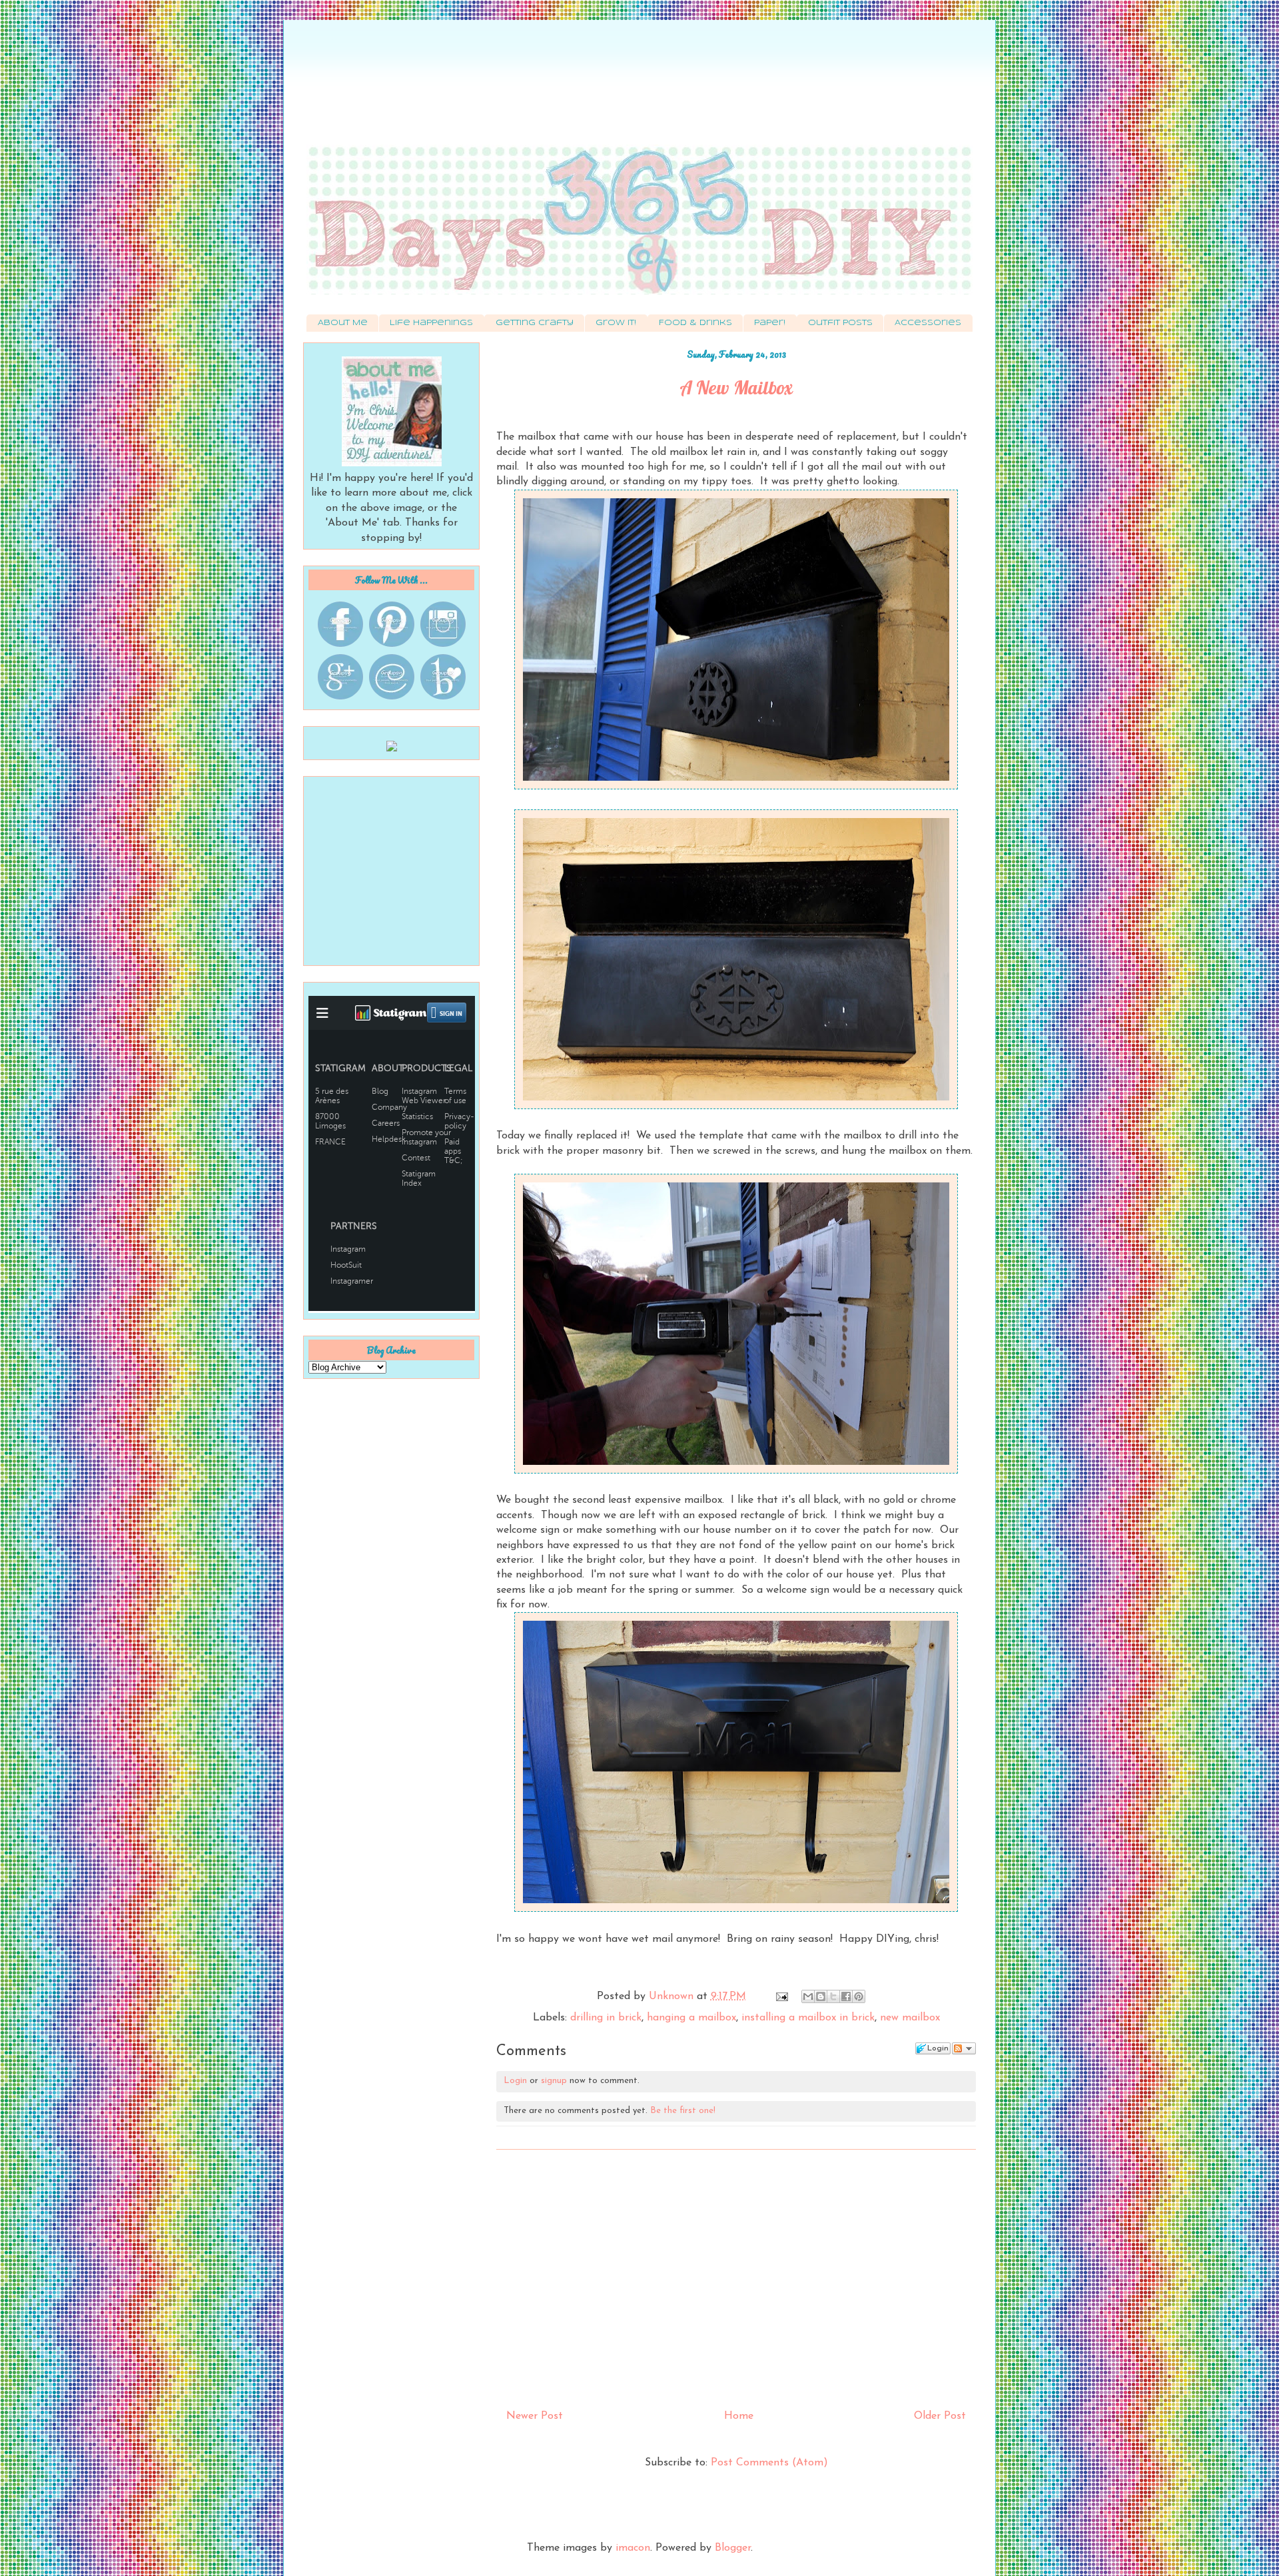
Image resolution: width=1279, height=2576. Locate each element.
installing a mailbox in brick (808, 2018)
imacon (633, 2548)
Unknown (673, 1996)
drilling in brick (606, 2018)
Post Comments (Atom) (769, 2463)
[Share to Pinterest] (859, 1996)
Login (515, 2081)
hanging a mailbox (691, 2018)
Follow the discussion (964, 2048)
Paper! (770, 323)
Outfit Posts (840, 323)
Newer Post (535, 2416)
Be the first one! (683, 2111)
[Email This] (808, 1996)
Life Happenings (431, 323)
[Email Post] (781, 1996)
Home (739, 2416)
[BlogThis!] (821, 1996)
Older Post (940, 2416)
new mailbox (910, 2018)
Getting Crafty (535, 323)
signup (554, 2081)
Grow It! (616, 323)
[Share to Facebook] (846, 1996)
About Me (343, 323)
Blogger (733, 2548)
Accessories (928, 323)
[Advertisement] (639, 90)
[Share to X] (833, 1996)
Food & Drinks (695, 323)
